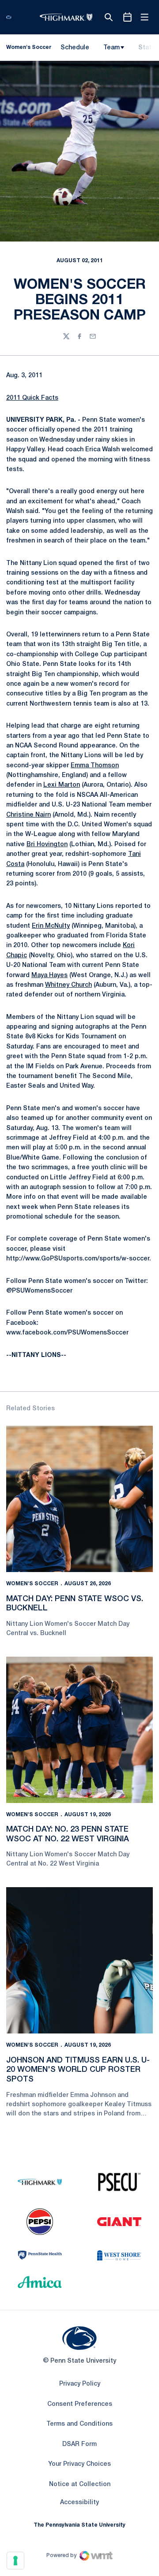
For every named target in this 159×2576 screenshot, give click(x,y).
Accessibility (79, 2502)
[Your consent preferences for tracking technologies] (15, 2561)
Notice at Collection (80, 2485)
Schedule (75, 48)
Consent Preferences (80, 2404)
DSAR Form (79, 2444)
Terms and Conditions (79, 2424)
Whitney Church (68, 985)
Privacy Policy (80, 2384)
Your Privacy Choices (79, 2464)
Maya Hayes (49, 976)
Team (112, 48)
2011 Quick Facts (32, 398)
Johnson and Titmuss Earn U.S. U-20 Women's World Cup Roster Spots (78, 2070)
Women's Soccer (32, 1584)
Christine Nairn (28, 815)
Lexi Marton (62, 785)
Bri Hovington (47, 845)
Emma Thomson (95, 766)
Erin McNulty (51, 926)
